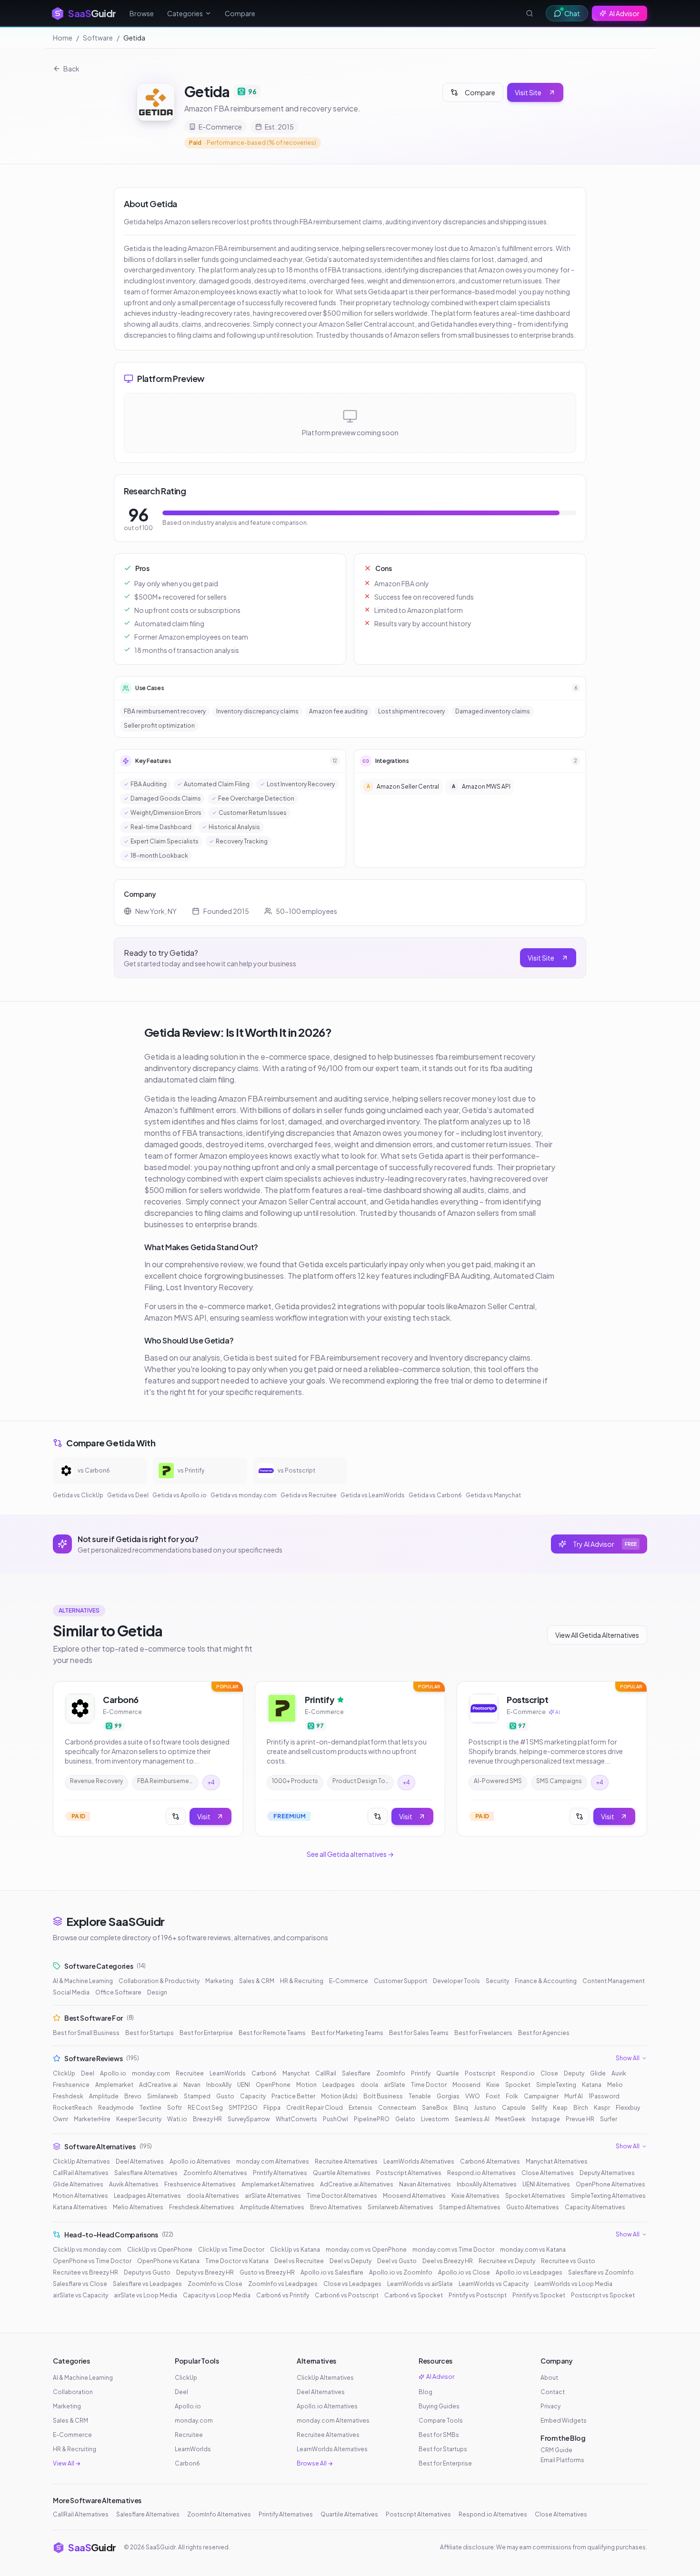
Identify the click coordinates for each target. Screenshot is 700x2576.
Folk (512, 2096)
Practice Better (293, 2096)
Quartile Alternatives (342, 2173)
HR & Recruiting (302, 1981)
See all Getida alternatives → (350, 1854)
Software (98, 38)
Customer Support (400, 1981)
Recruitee (190, 2073)
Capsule (514, 2108)
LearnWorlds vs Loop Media (573, 2284)
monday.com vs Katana (533, 2250)
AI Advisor (624, 13)
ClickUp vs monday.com (87, 2250)
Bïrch (581, 2108)
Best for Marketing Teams (347, 2033)
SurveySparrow (249, 2119)
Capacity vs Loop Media (217, 2295)
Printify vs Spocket (539, 2295)
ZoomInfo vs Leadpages (283, 2284)
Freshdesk (68, 2096)
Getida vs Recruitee (309, 1495)
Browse (142, 13)
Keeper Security (139, 2119)
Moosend (466, 2085)
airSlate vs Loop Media (145, 2295)
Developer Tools (456, 1981)
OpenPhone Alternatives (610, 2184)
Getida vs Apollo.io (180, 1495)
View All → (67, 2463)
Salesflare (356, 2073)
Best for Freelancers (483, 2033)
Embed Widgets (564, 2421)
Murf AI (574, 2096)
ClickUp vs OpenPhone (160, 2250)
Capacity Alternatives (595, 2207)
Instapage (546, 2119)
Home (63, 38)
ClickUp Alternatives (81, 2161)
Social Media (71, 1992)
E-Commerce (349, 1981)
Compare (240, 13)
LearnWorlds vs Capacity (494, 2284)
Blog (425, 2392)
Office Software (118, 1992)
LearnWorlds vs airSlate (420, 2284)
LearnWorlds (228, 2073)
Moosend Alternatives (414, 2196)
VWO (473, 2096)
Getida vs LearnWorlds (373, 1495)
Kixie (493, 2085)
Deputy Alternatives (607, 2173)
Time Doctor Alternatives (342, 2196)
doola (369, 2085)
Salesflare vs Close (80, 2284)
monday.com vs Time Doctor (453, 2250)
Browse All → (315, 2463)
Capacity (253, 2096)
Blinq (461, 2108)
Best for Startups (150, 2033)
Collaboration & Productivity (159, 1981)
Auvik (619, 2073)
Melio (615, 2085)
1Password (604, 2096)
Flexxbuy (628, 2108)
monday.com (151, 2073)
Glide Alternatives (78, 2184)
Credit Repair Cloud (315, 2108)
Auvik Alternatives (134, 2184)
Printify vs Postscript (478, 2295)
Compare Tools (441, 2421)
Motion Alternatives (80, 2196)
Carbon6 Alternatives (490, 2161)
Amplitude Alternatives (272, 2207)
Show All (628, 2058)
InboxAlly (219, 2085)
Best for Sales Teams (419, 2033)
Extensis (360, 2108)
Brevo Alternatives (336, 2207)
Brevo (133, 2096)
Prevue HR (580, 2119)
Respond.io (518, 2073)
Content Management (614, 1981)
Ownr (60, 2119)
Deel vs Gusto (397, 2261)
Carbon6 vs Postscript (347, 2295)
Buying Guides (439, 2406)
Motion (306, 2085)
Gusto (225, 2096)
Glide (598, 2073)
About (549, 2378)
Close (549, 2073)
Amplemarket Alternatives (278, 2184)
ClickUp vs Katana (295, 2250)
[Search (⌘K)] (530, 13)
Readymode (116, 2108)
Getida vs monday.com (244, 1495)
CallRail (326, 2073)
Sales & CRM (257, 1981)
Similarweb (163, 2096)
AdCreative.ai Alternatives (357, 2184)
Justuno (485, 2108)
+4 (211, 1782)
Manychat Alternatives (557, 2161)
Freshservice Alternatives (200, 2184)
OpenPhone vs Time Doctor (92, 2261)
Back (71, 69)
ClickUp (64, 2073)
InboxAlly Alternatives (487, 2184)
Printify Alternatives (280, 2173)
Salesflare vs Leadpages (147, 2284)
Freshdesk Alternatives (202, 2207)
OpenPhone (273, 2085)
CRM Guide (556, 2450)
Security (497, 1981)
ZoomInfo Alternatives (215, 2173)
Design (157, 1992)
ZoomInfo (391, 2073)
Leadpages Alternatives (147, 2196)
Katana (592, 2085)
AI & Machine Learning (83, 1981)
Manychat (296, 2073)
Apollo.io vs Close (464, 2272)
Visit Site (528, 92)
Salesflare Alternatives (146, 2173)
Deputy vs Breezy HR (205, 2272)
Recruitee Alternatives (346, 2161)
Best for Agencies (544, 2033)
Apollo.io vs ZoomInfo (401, 2272)
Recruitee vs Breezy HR (85, 2272)
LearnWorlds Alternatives (419, 2161)
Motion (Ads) (339, 2096)
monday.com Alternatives (273, 2161)
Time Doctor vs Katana (237, 2261)
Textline (150, 2108)
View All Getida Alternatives (597, 1635)
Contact (553, 2392)
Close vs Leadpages (352, 2284)
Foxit (493, 2096)
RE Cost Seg (205, 2108)
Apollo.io (113, 2073)
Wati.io (177, 2119)
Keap (560, 2108)
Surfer (609, 2119)
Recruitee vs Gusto (568, 2261)
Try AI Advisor (605, 1544)
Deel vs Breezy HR (448, 2261)
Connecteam (397, 2108)
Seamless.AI (472, 2119)
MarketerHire (92, 2119)
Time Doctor (429, 2085)
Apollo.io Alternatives (200, 2161)
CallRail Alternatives (81, 2173)
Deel (88, 2073)
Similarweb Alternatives (400, 2207)
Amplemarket (114, 2085)
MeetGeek (510, 2119)
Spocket (518, 2085)
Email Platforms (562, 2460)
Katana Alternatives (80, 2207)
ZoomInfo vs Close (215, 2284)
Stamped (197, 2096)
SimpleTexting (556, 2085)
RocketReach (73, 2108)
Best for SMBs (439, 2435)
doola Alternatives (213, 2196)
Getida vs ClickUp (78, 1495)
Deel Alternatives (140, 2161)
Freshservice (71, 2085)
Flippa (272, 2108)
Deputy (574, 2073)
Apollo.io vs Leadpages (529, 2272)
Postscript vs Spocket (603, 2295)
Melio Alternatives (138, 2207)
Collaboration (73, 2392)
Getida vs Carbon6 (435, 1495)
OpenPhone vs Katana (168, 2261)
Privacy (550, 2406)
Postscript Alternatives (409, 2173)
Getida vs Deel (128, 1495)
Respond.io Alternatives (481, 2173)
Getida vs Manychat (493, 1495)
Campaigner (541, 2096)
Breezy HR (207, 2119)
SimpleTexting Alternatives (608, 2196)
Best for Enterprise (206, 2033)
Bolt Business (383, 2096)
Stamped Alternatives (470, 2207)
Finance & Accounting (546, 1981)
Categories (185, 13)
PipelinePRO (372, 2119)
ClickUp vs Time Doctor (231, 2250)
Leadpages (339, 2085)
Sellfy (539, 2108)
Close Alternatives (548, 2173)
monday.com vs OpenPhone (366, 2250)
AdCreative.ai (158, 2085)
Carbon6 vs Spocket (414, 2295)
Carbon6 (264, 2073)
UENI (244, 2085)
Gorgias (448, 2096)
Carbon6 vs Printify (283, 2295)
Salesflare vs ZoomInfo (601, 2272)
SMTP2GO (243, 2108)
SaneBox (435, 2108)
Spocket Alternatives (535, 2196)
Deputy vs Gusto (147, 2272)
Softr (175, 2108)
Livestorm (435, 2119)
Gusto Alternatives (533, 2207)
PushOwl (335, 2119)
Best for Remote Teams (272, 2033)
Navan (192, 2085)
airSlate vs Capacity (80, 2295)
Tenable (420, 2096)
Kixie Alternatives (475, 2196)
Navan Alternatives (425, 2184)
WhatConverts (296, 2119)
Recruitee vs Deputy (507, 2261)
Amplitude (104, 2096)
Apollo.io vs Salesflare (332, 2272)
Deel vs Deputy (350, 2261)
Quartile (448, 2073)
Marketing (219, 1981)
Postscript (480, 2073)
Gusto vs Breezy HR (267, 2272)
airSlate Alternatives (273, 2196)
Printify (421, 2073)
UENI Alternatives (546, 2184)
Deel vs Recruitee (299, 2261)
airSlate (395, 2085)
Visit (204, 1816)
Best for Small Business (86, 2033)
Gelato (405, 2119)
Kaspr (602, 2108)
